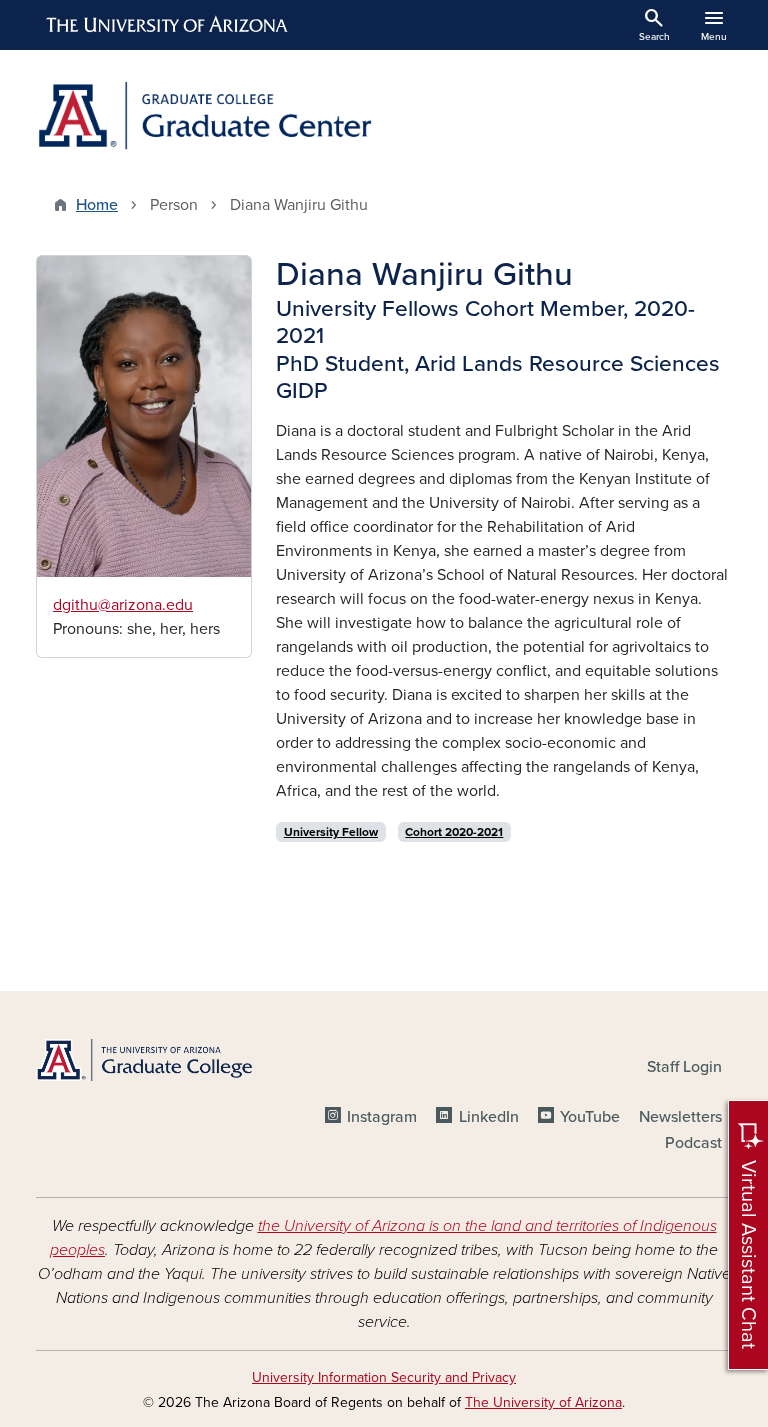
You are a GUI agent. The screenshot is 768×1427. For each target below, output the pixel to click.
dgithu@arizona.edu (123, 605)
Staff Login (684, 1067)
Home (97, 205)
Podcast (693, 1143)
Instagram (382, 1117)
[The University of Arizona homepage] (168, 25)
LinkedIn (488, 1117)
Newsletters (680, 1117)
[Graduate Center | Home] (204, 115)
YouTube (590, 1117)
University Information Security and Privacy (384, 1377)
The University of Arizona (543, 1402)
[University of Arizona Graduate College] (144, 1060)
